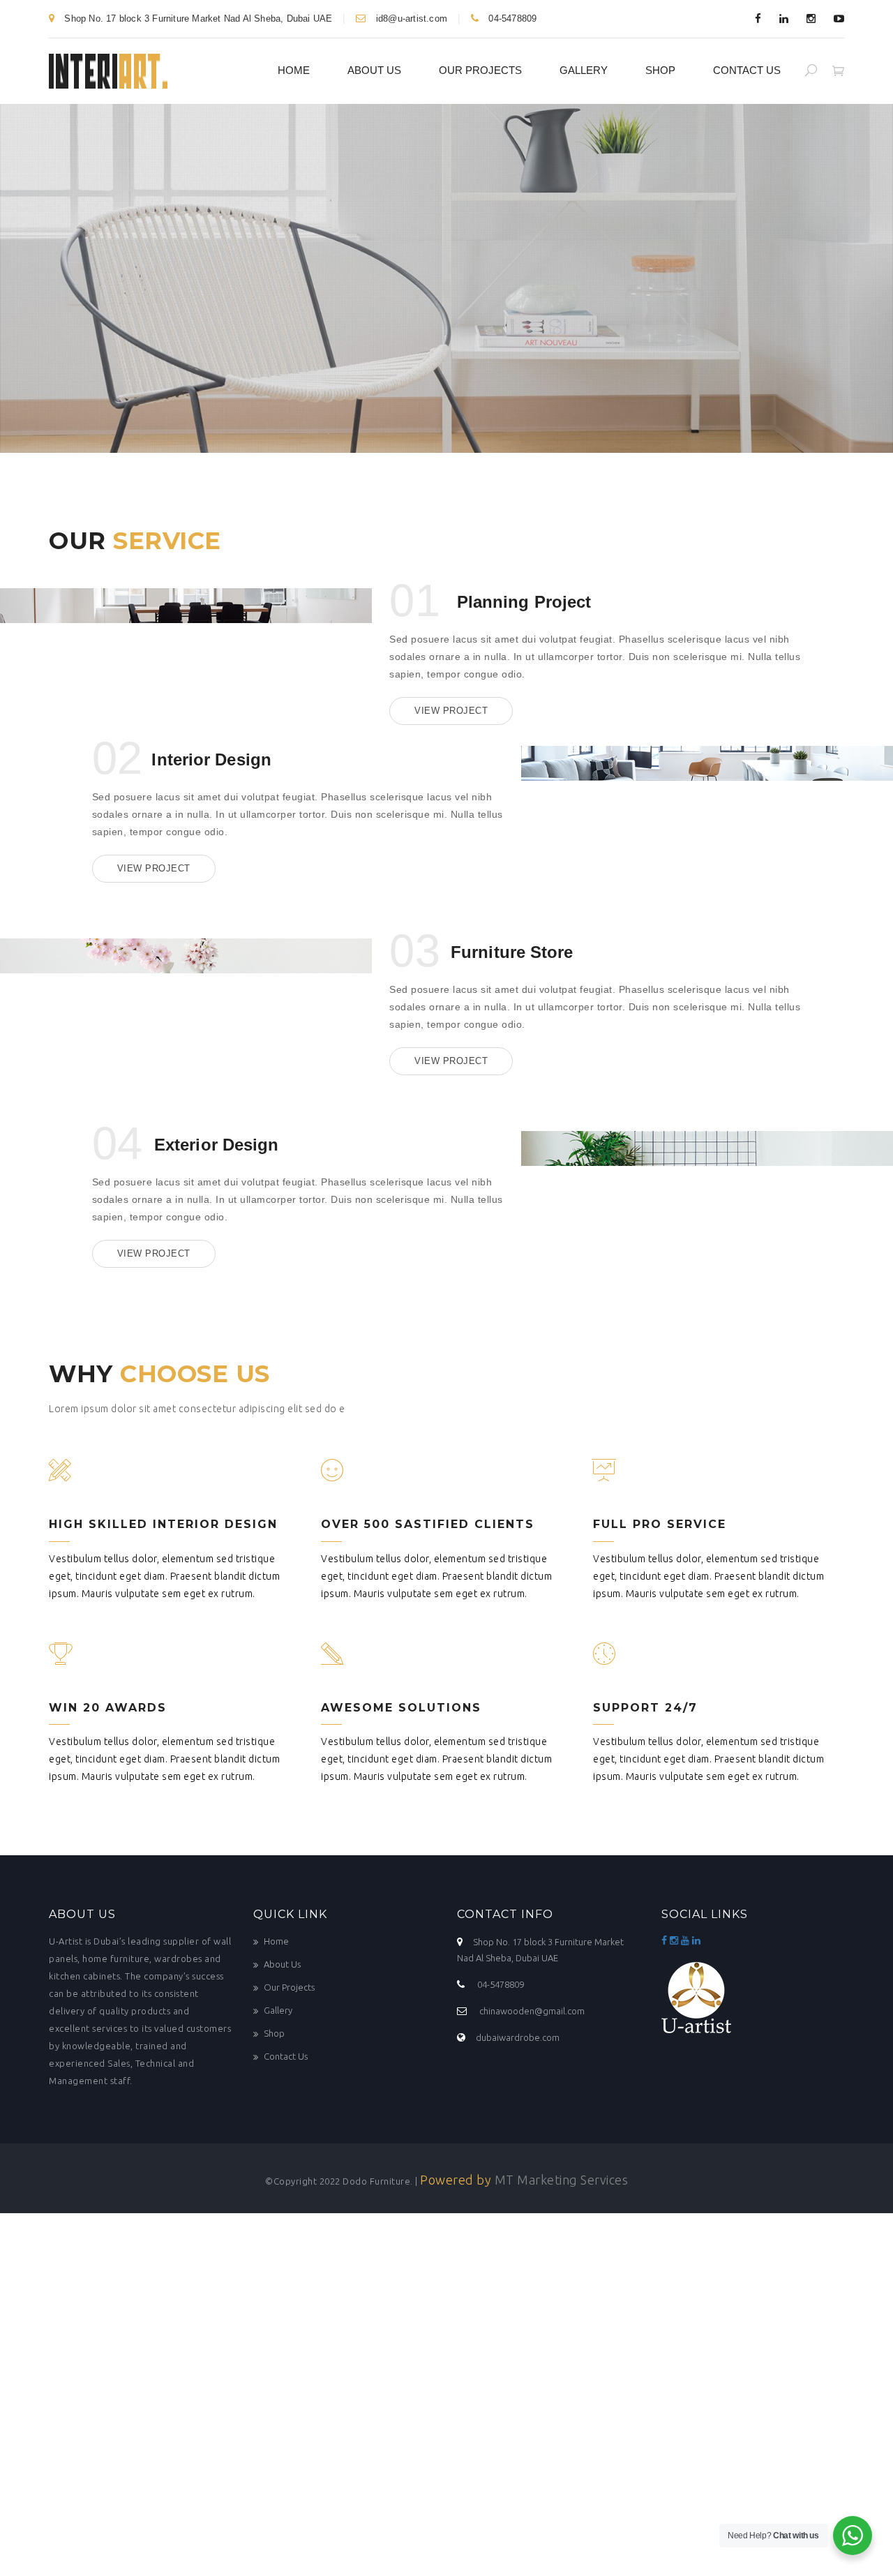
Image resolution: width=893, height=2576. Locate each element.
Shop (660, 70)
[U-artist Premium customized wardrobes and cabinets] (108, 69)
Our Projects (480, 70)
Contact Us (747, 70)
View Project (451, 711)
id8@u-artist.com (412, 18)
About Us (374, 70)
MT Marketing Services (562, 2180)
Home (294, 70)
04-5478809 (511, 18)
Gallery (584, 70)
